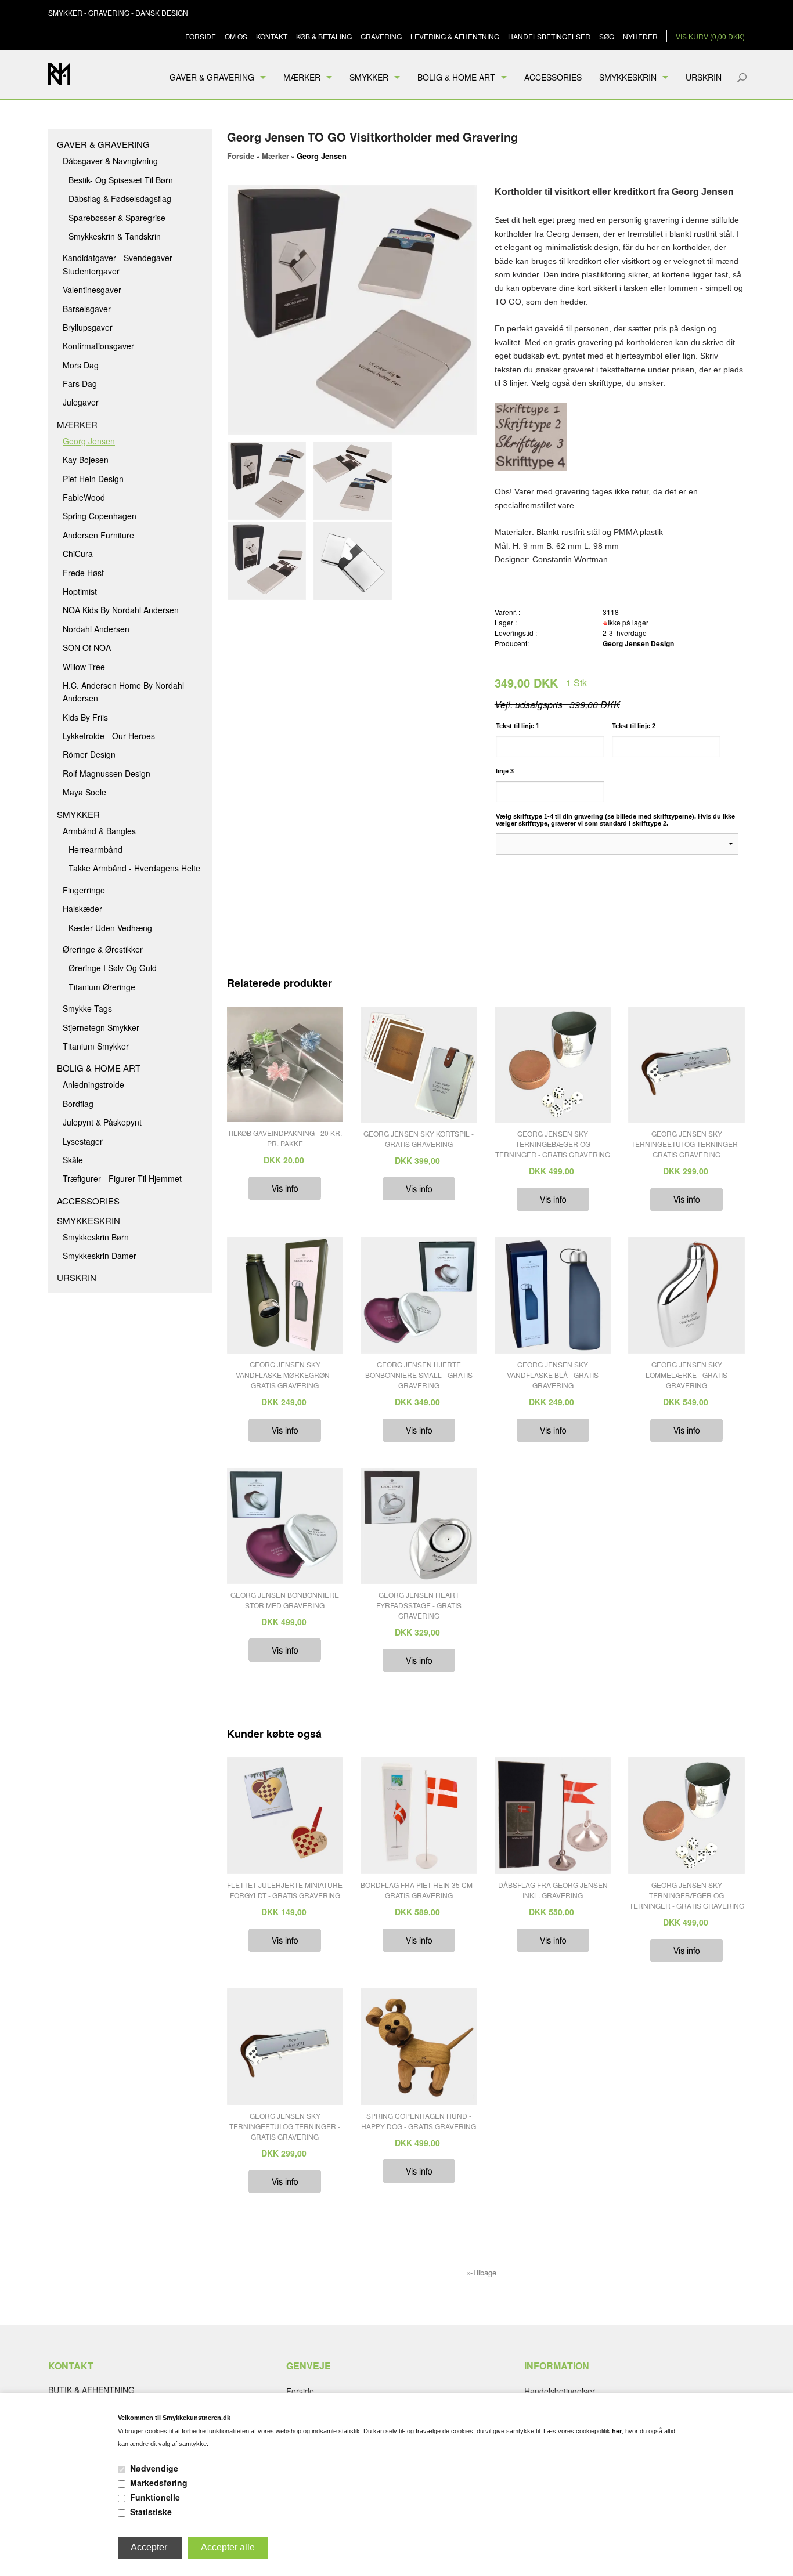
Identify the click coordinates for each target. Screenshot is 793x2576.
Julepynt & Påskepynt (102, 1122)
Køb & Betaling (324, 36)
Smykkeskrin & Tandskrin (115, 236)
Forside (201, 36)
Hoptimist (80, 591)
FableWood (84, 497)
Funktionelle (155, 2497)
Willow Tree (84, 667)
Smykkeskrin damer (100, 1256)
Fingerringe (84, 890)
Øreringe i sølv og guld (113, 968)
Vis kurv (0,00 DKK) (710, 36)
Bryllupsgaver (88, 327)
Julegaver (81, 402)
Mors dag (81, 365)
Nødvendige (154, 2468)
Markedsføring (159, 2483)
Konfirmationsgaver (98, 346)
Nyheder (640, 36)
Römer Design (89, 754)
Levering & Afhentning (455, 36)
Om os (236, 36)
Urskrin (704, 77)
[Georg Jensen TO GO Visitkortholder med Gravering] (270, 481)
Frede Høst (83, 573)
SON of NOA (87, 647)
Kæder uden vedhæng (110, 928)
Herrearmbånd (95, 849)
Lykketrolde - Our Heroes (109, 736)
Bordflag (78, 1104)
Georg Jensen (89, 441)
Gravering (381, 36)
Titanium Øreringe (102, 987)
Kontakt (272, 36)
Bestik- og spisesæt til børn (121, 180)
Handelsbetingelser (549, 36)
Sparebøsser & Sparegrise (117, 218)
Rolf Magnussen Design (107, 773)
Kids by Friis (85, 717)
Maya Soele (84, 792)
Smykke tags (87, 1008)
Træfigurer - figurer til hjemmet (122, 1178)
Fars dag (80, 383)
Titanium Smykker (96, 1046)
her (616, 2431)
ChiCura (78, 553)
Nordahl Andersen (96, 629)
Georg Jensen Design (638, 643)
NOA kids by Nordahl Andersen (121, 610)
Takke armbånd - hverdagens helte (134, 868)
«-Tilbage (481, 2272)
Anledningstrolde (93, 1084)
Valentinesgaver (92, 290)
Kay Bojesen (86, 460)
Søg (607, 36)
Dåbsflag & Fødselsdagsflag (120, 198)
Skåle (73, 1160)
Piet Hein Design (93, 479)
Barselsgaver (87, 309)
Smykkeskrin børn (96, 1237)
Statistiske (151, 2512)
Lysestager (83, 1141)
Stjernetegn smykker (101, 1027)
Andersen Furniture (98, 535)
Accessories (553, 77)
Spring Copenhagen (100, 516)
